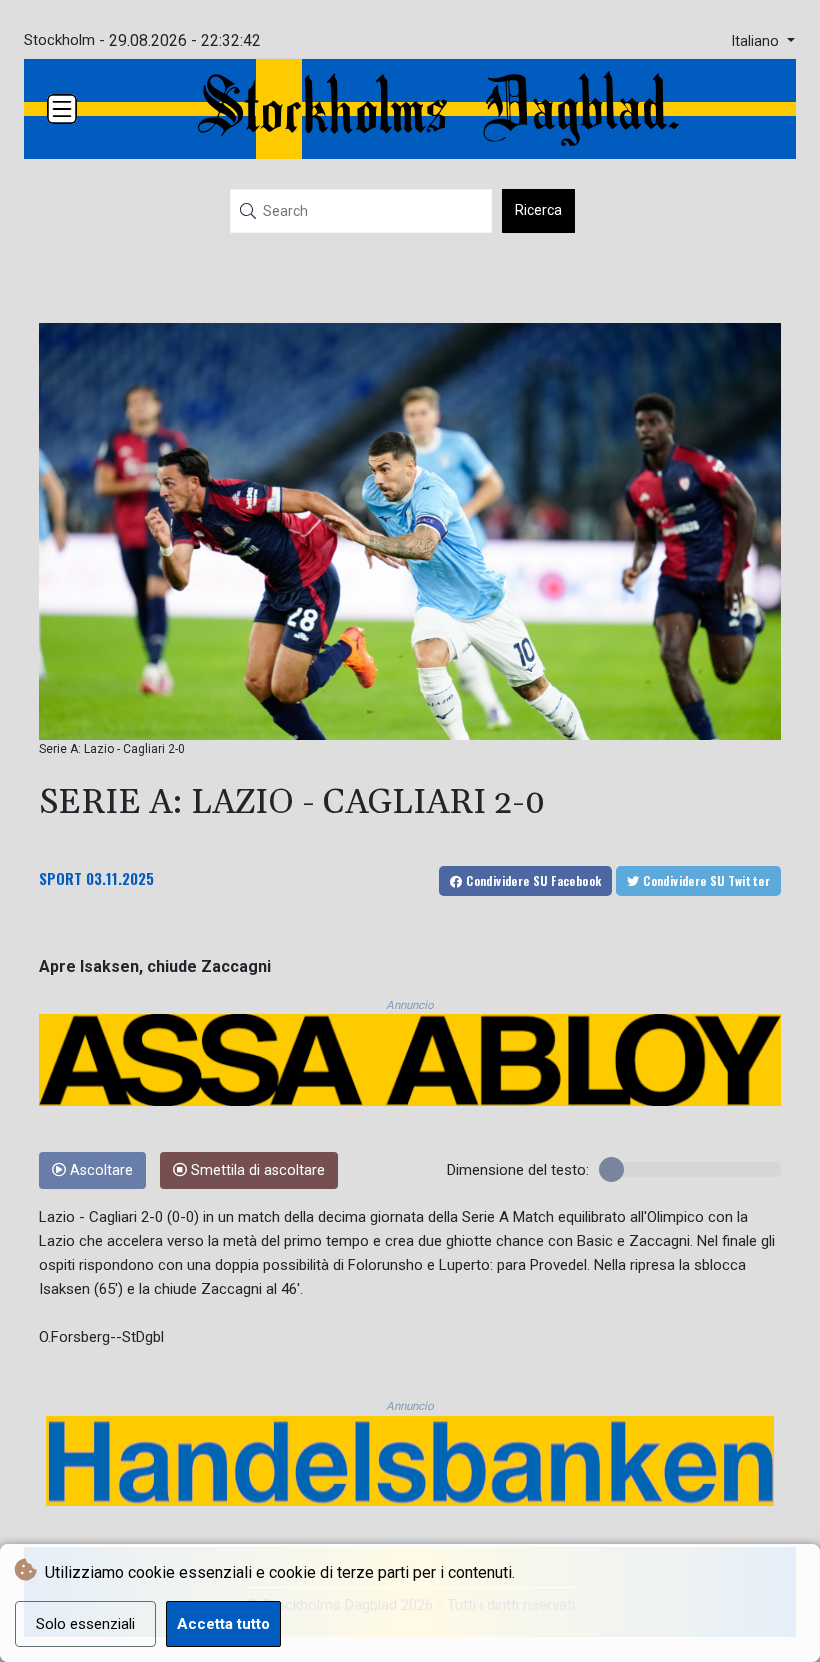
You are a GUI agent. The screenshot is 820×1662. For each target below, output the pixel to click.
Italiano (757, 41)
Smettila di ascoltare (256, 1170)
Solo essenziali (85, 1624)
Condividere (532, 880)
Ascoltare (99, 1170)
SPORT (60, 878)
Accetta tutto (223, 1624)
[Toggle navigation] (62, 109)
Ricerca (538, 210)
